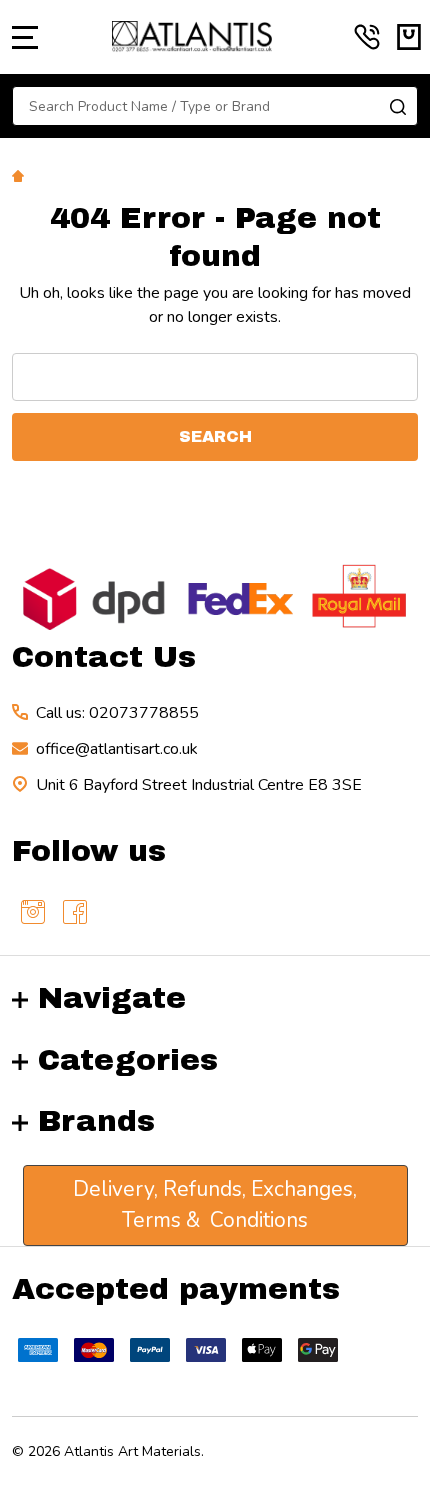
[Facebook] (75, 912)
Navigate (112, 998)
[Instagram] (33, 912)
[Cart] (409, 37)
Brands (96, 1121)
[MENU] (25, 37)
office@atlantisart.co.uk (117, 749)
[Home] (21, 175)
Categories (128, 1060)
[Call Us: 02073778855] (367, 37)
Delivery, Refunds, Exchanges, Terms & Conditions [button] (215, 1205)
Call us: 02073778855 (117, 713)
